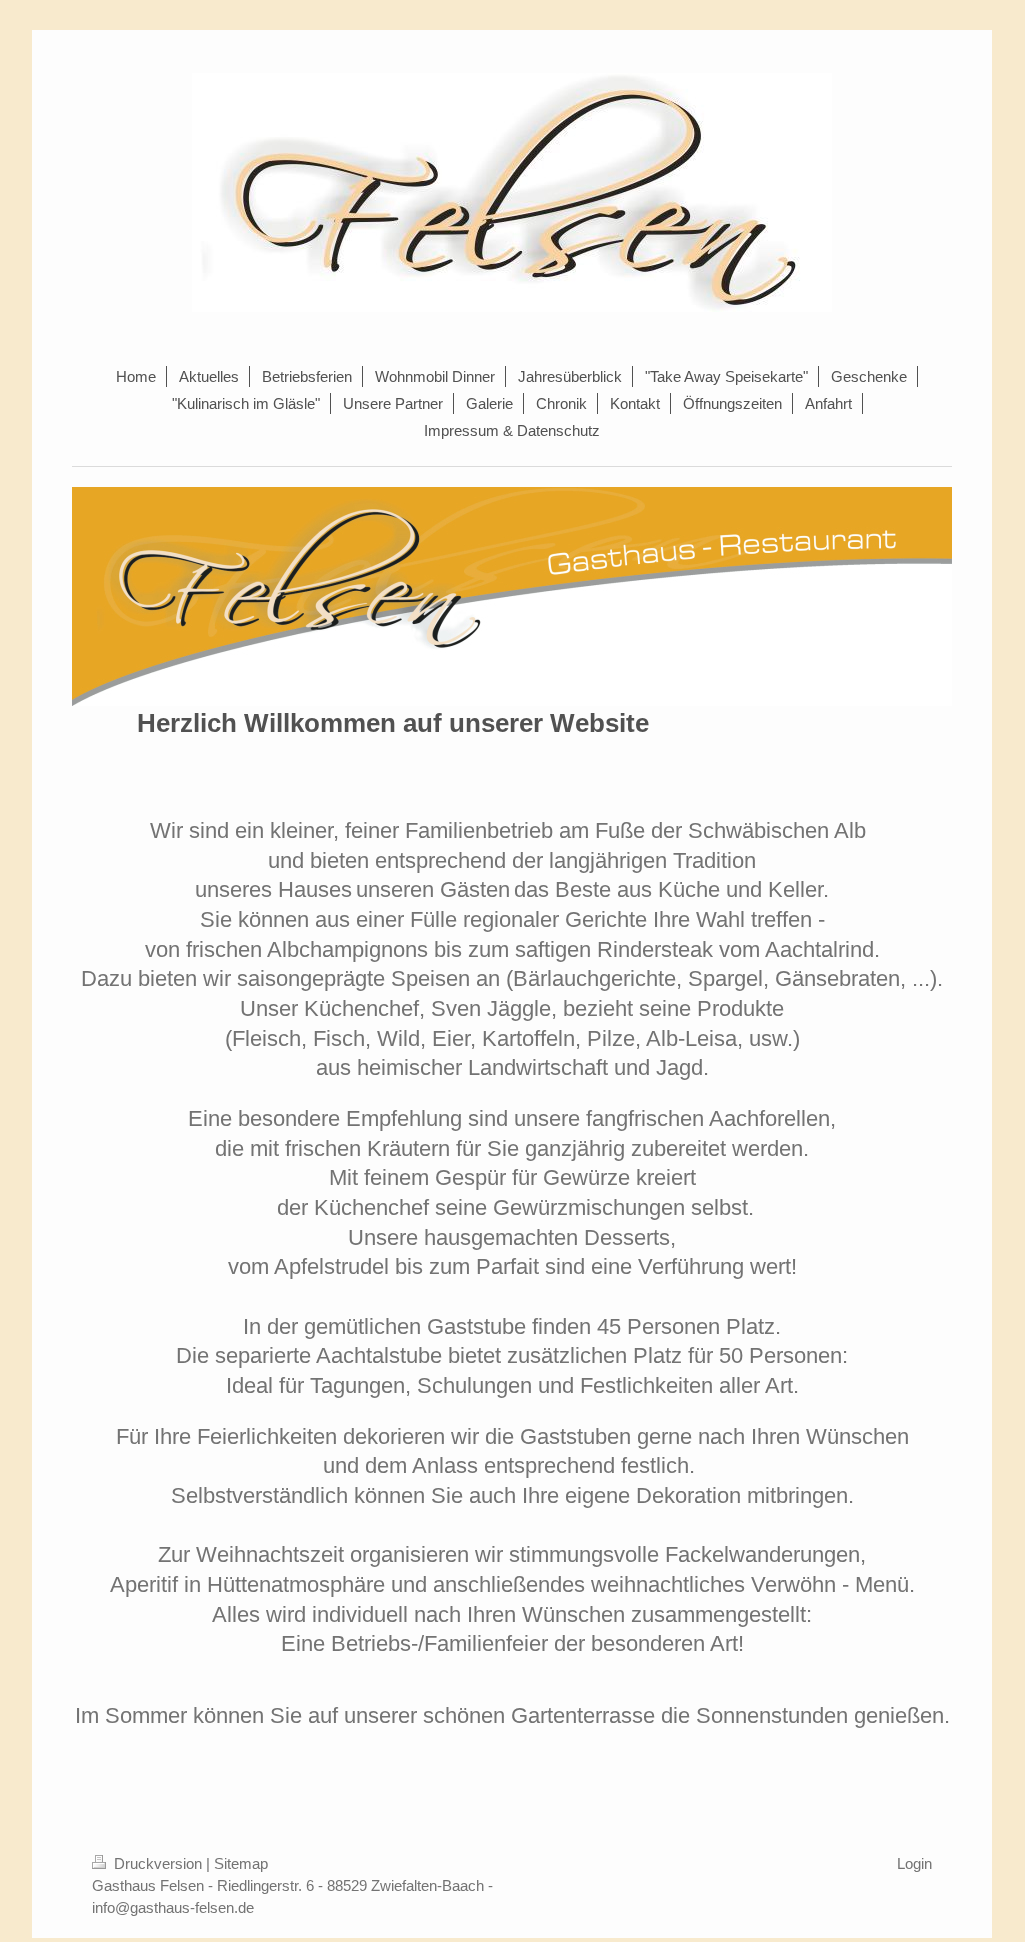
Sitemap (241, 1863)
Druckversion (158, 1863)
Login (914, 1863)
